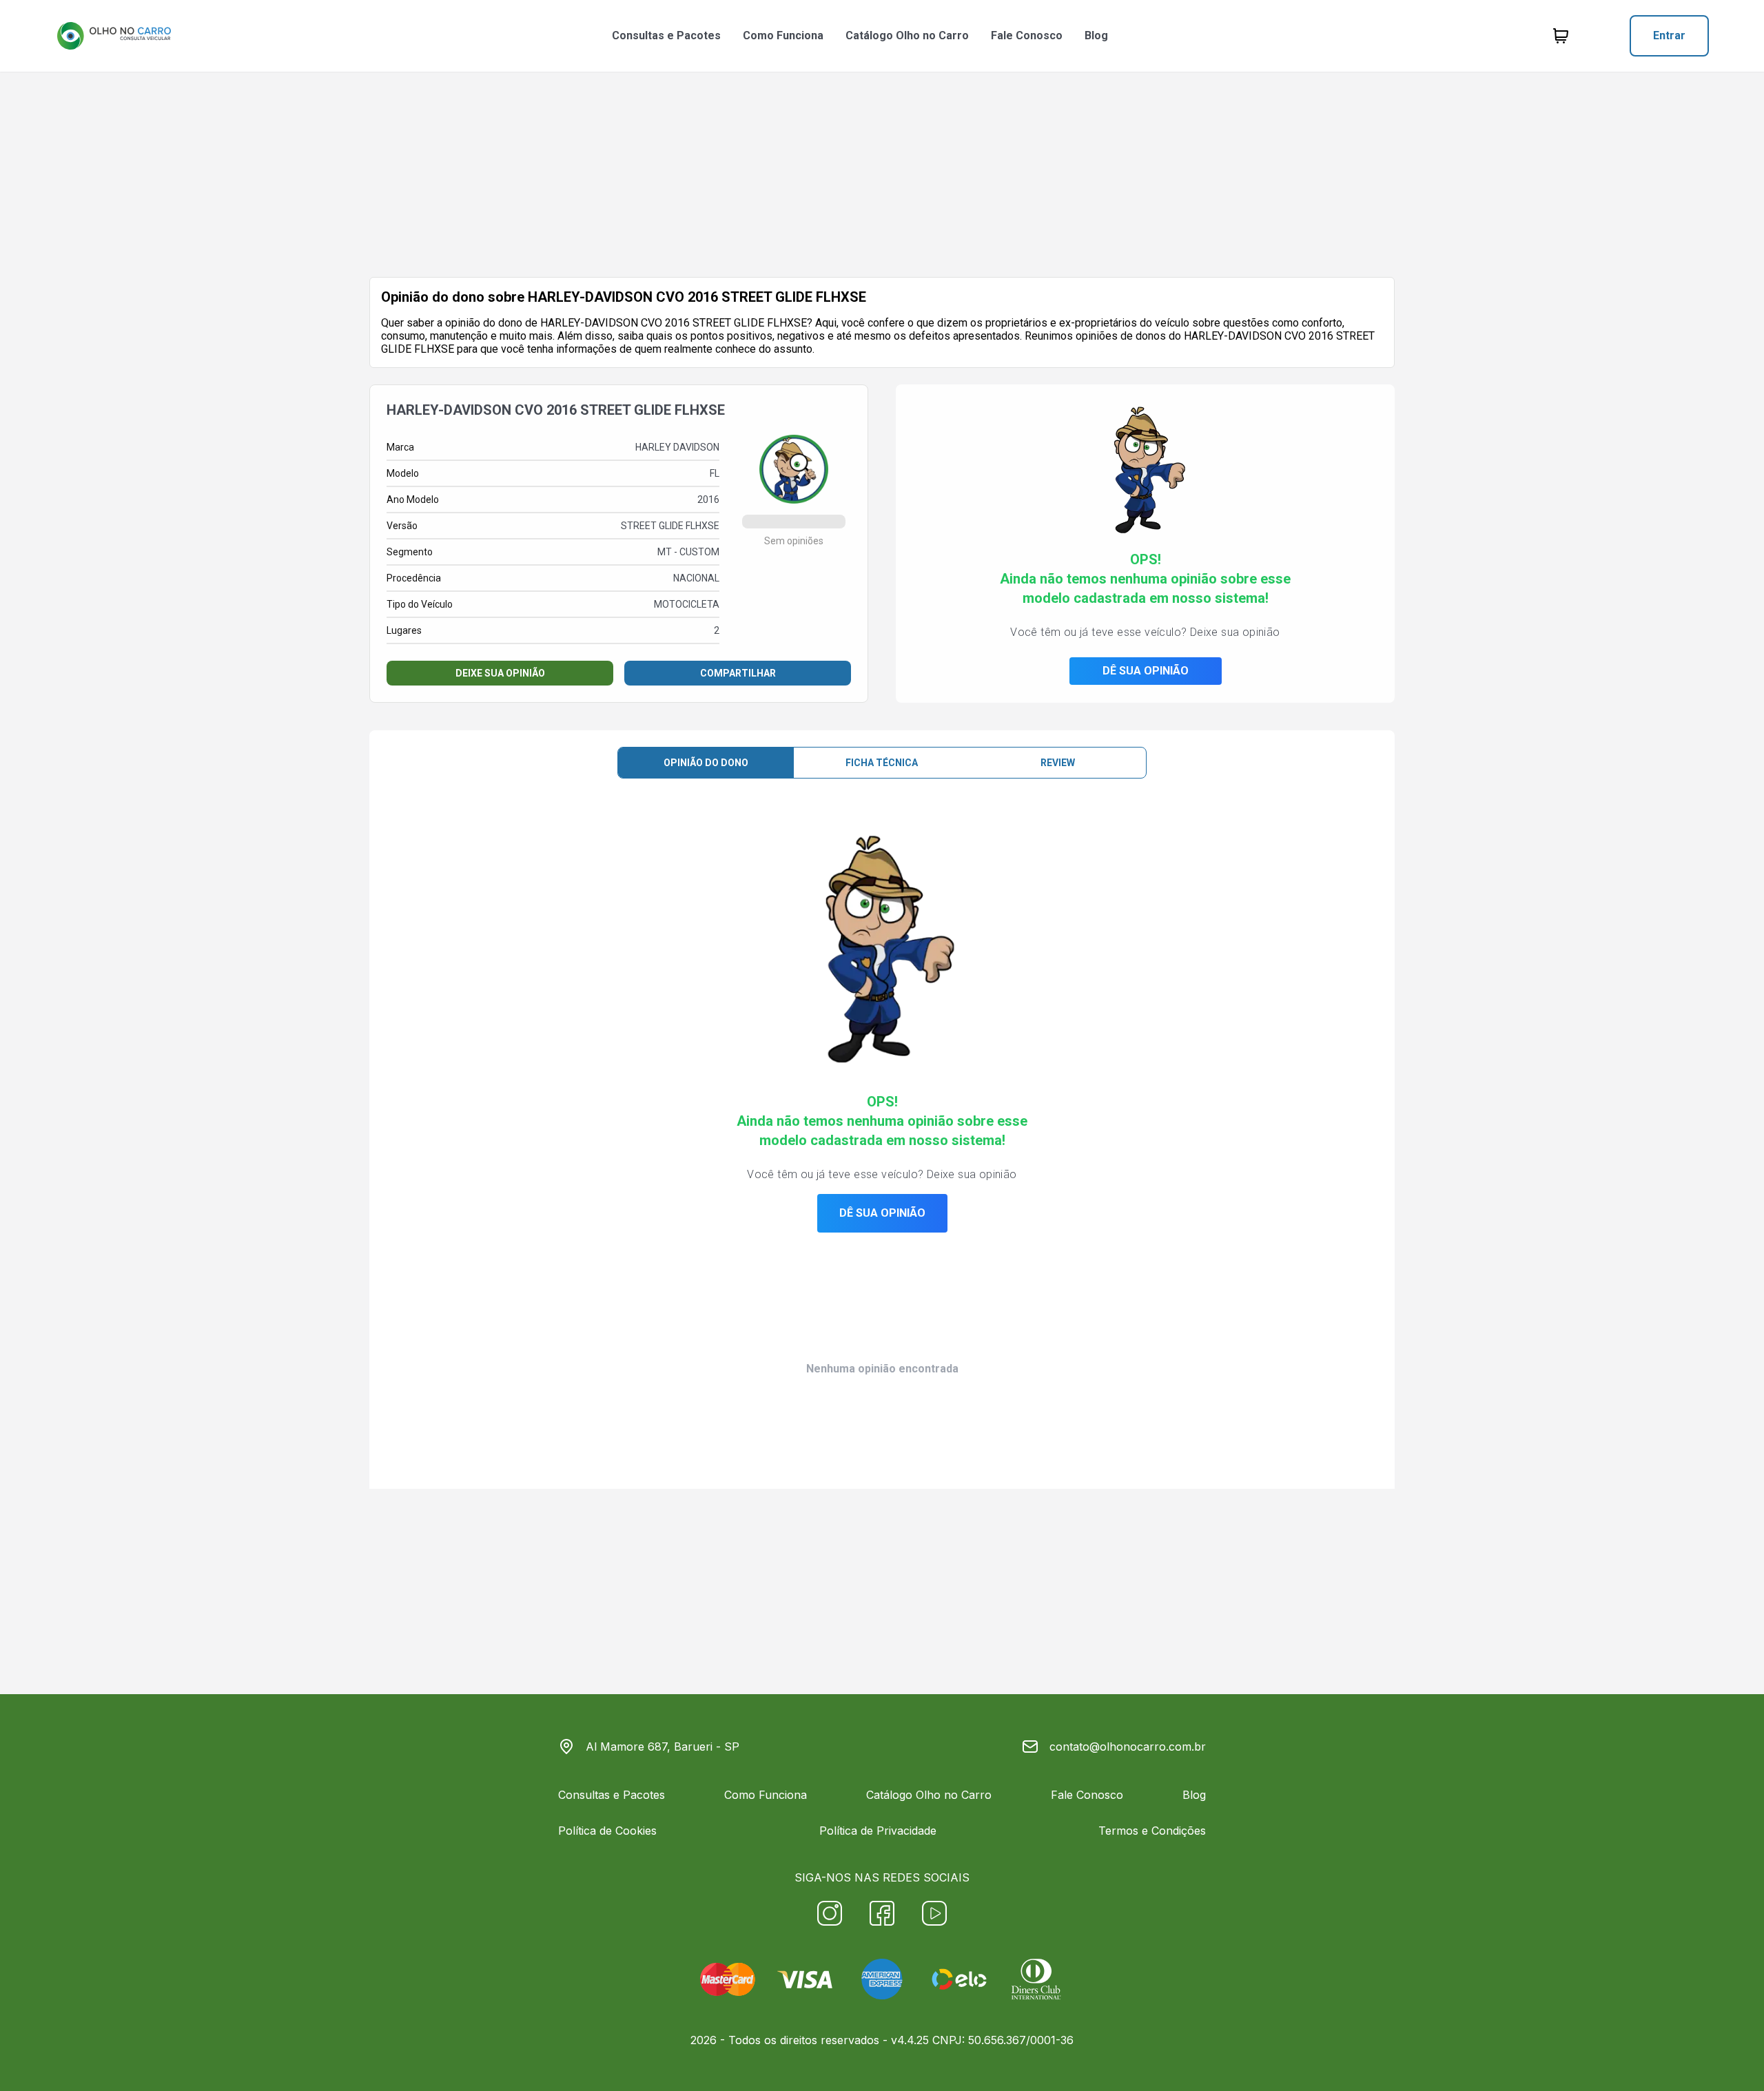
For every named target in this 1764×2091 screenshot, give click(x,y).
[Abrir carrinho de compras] (1561, 36)
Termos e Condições (1152, 1831)
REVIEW (1058, 763)
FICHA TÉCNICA (882, 763)
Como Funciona (783, 35)
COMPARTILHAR (738, 673)
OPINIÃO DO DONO (706, 763)
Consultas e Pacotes (666, 35)
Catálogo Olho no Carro (907, 35)
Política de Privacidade (878, 1831)
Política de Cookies (607, 1831)
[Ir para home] (114, 36)
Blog (1096, 35)
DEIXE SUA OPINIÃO (500, 673)
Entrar (1669, 35)
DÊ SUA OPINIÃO (1146, 671)
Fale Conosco (1027, 35)
